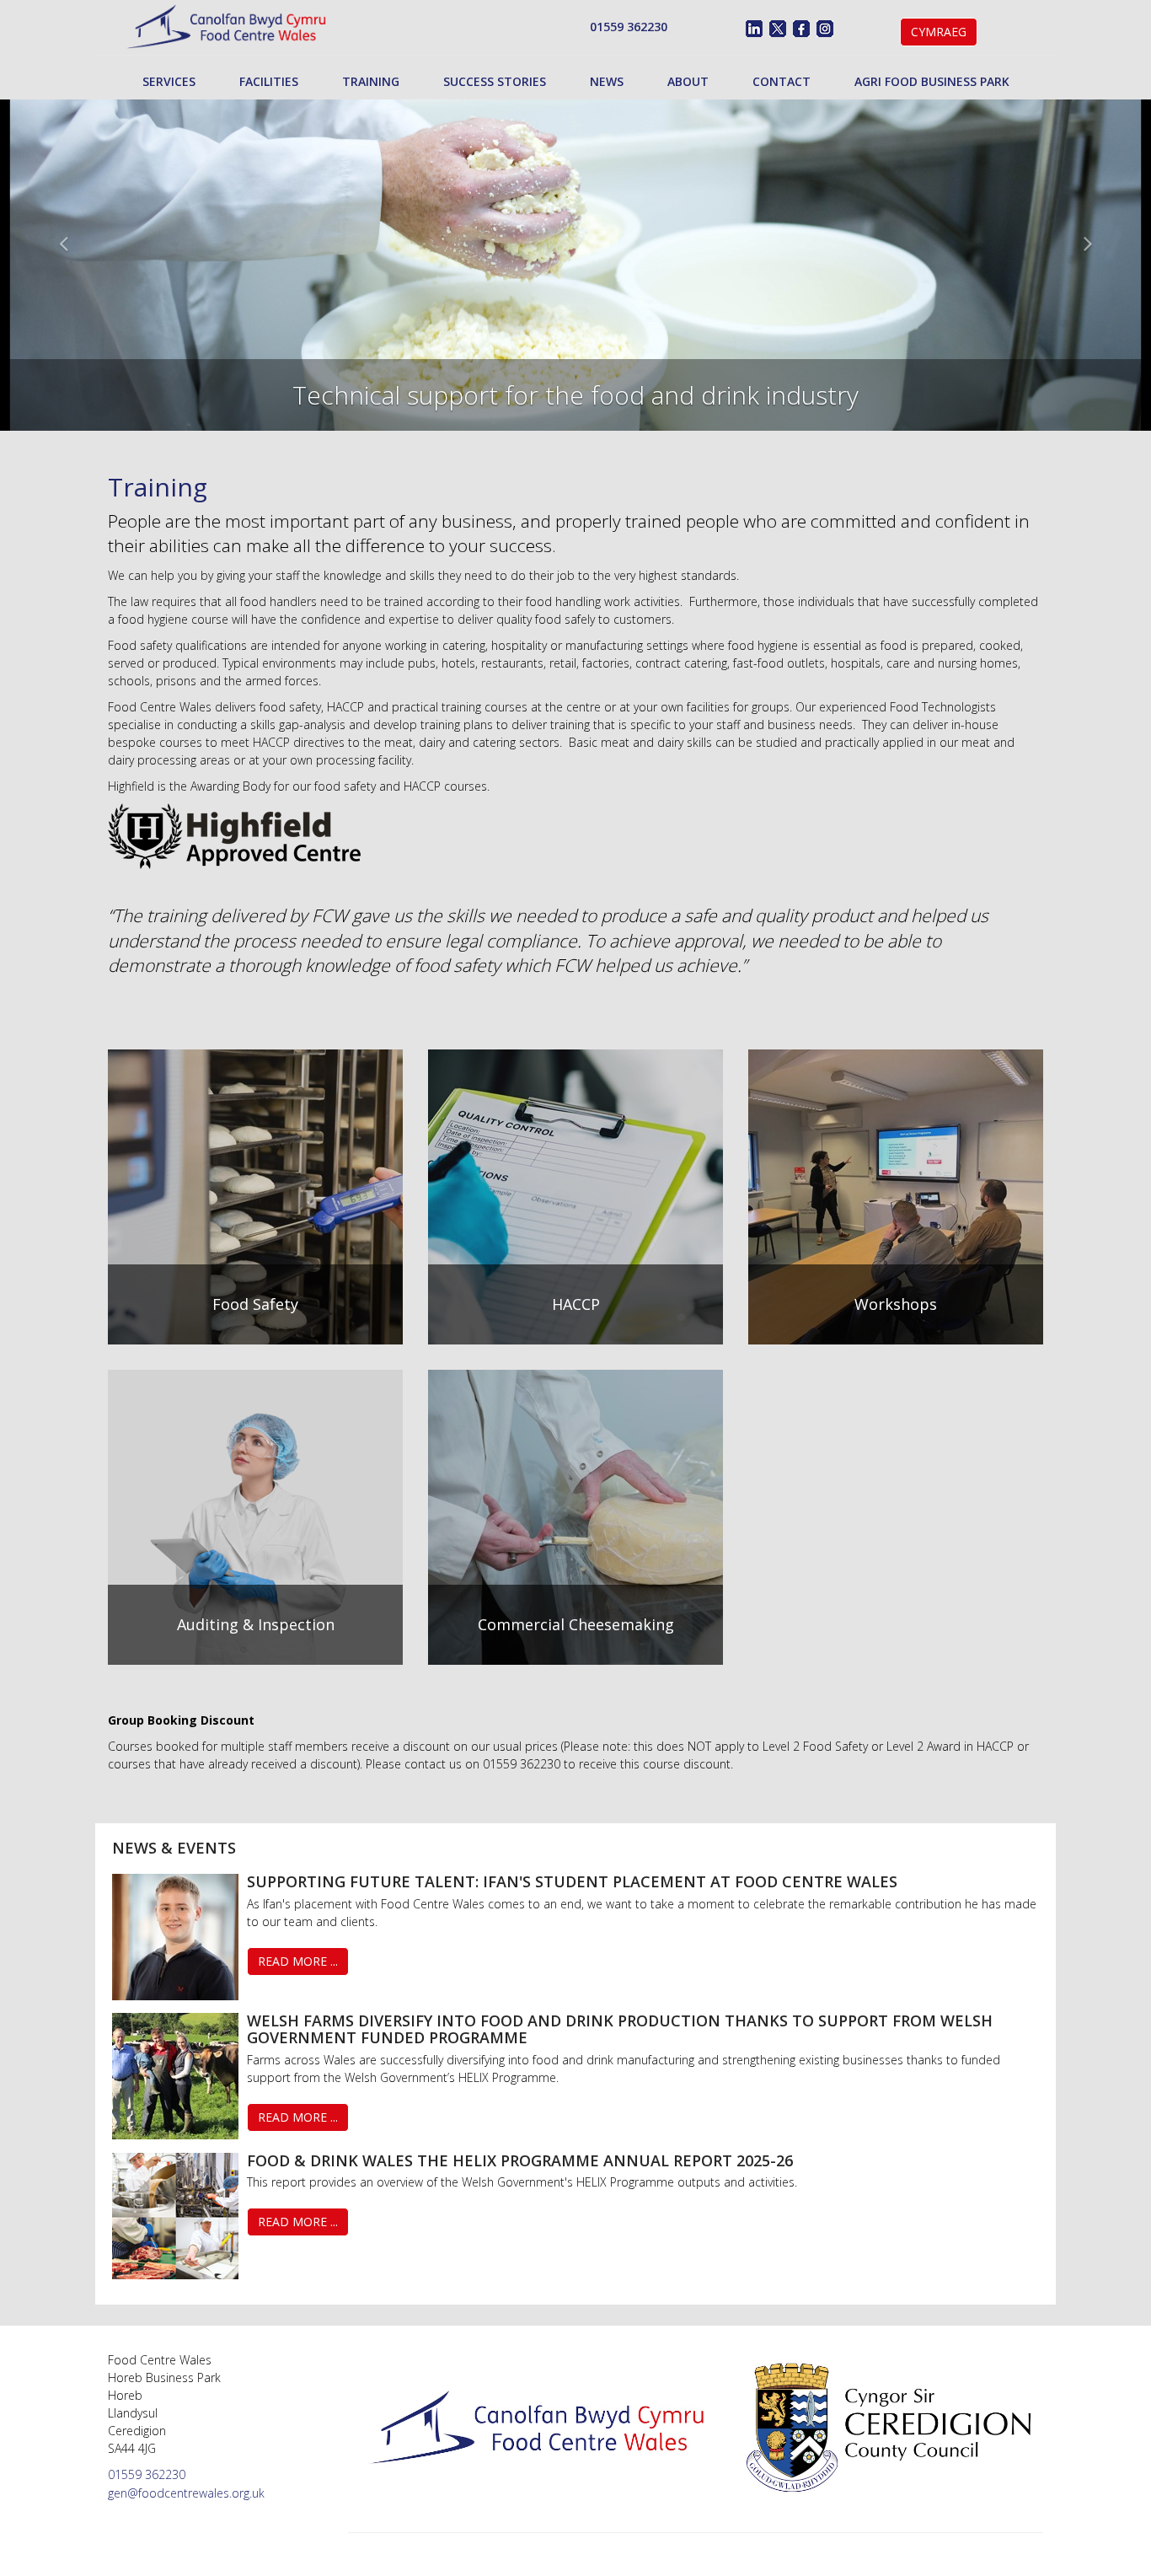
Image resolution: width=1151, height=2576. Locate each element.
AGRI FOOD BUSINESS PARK (932, 81)
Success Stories (495, 81)
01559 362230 (629, 27)
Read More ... (298, 1961)
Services (169, 81)
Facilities (269, 81)
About (688, 81)
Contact (782, 81)
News (607, 81)
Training (371, 81)
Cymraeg (939, 32)
